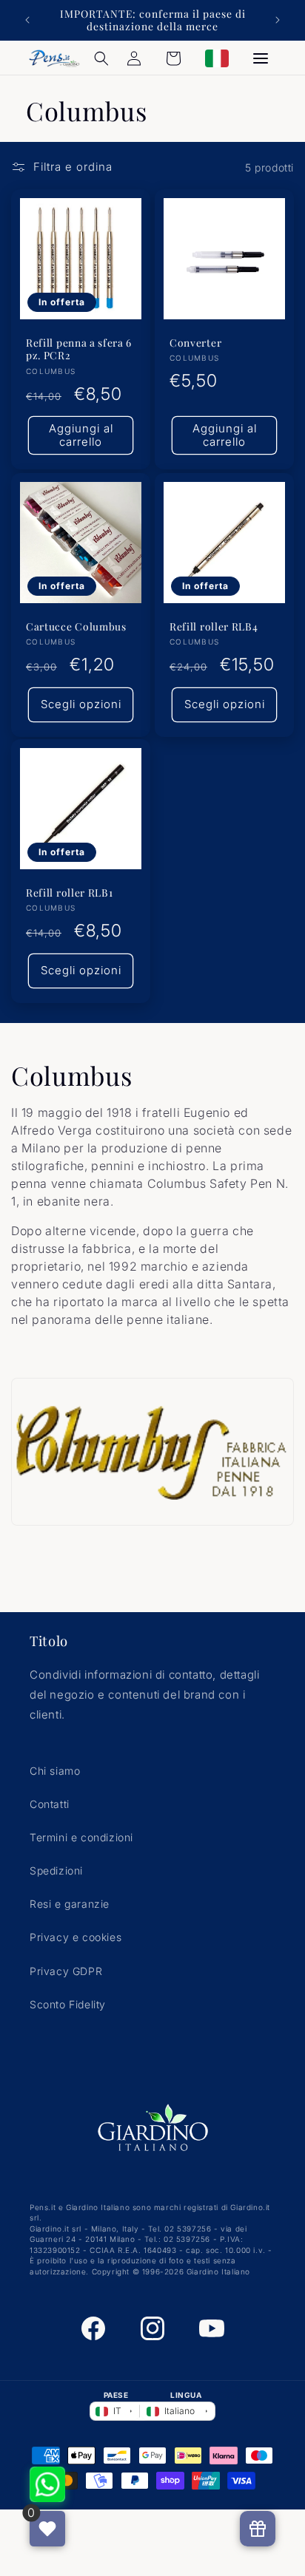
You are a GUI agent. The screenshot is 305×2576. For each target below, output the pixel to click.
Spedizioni (56, 1870)
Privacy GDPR (66, 1971)
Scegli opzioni (81, 704)
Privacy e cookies (76, 1937)
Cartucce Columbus (76, 626)
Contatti (50, 1804)
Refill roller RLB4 (214, 626)
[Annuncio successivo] (278, 20)
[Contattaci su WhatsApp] (47, 2484)
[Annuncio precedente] (27, 20)
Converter (195, 343)
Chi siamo (55, 1771)
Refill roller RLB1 (69, 893)
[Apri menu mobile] (261, 58)
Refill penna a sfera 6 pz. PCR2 (79, 349)
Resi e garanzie (70, 1904)
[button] (101, 58)
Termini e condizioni (81, 1837)
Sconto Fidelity (68, 2004)
